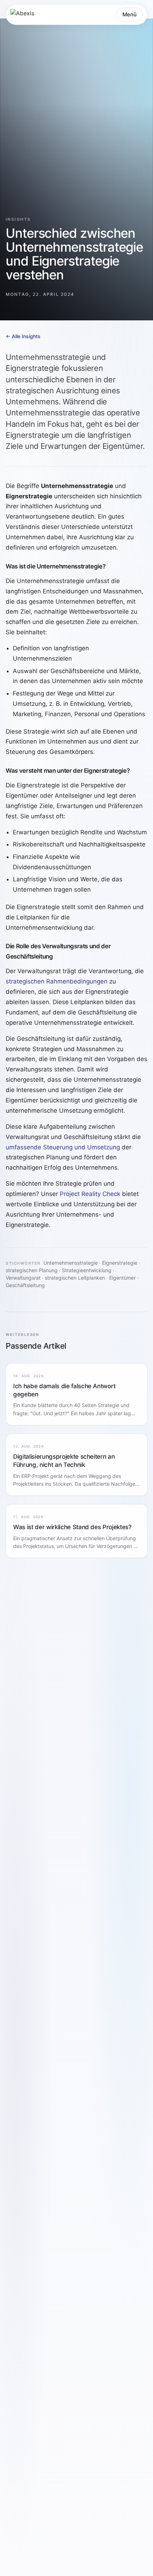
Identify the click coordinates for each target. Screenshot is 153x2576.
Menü (130, 14)
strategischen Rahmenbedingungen (57, 981)
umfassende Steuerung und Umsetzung (63, 1147)
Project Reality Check (90, 1194)
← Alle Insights (23, 336)
